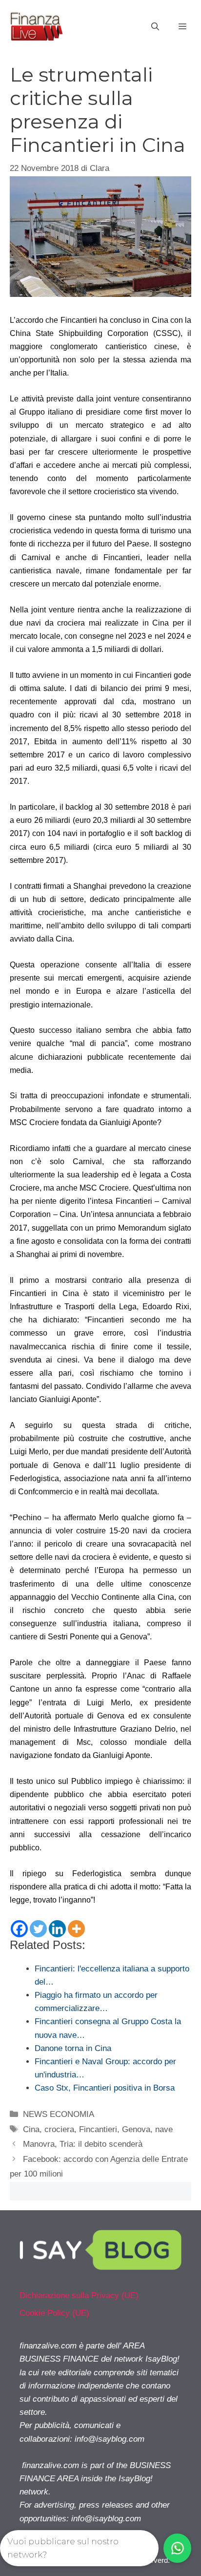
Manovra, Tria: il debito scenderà (83, 2144)
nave (164, 2129)
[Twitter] (38, 1929)
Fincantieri (98, 2129)
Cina (31, 2129)
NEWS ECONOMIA (59, 2114)
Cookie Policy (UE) (54, 2313)
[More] (76, 1929)
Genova (136, 2129)
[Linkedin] (57, 1929)
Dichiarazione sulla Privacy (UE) (79, 2295)
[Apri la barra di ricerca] (155, 27)
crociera (59, 2129)
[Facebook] (19, 1929)
